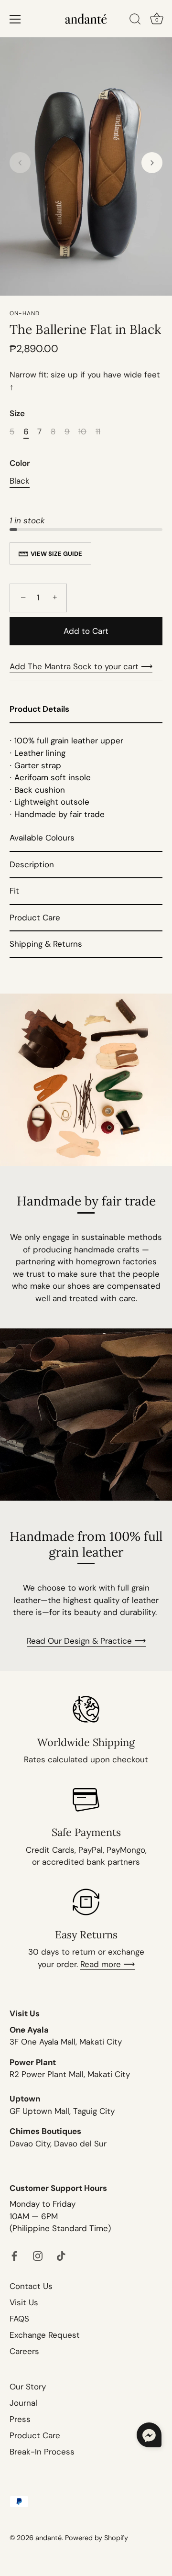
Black (20, 481)
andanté (48, 2538)
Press (20, 2419)
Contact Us (31, 2286)
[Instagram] (38, 2255)
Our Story (28, 2387)
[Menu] (15, 19)
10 (82, 431)
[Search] (135, 21)
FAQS (19, 2319)
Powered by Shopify (97, 2538)
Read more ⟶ (107, 1964)
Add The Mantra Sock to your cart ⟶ (81, 666)
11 (98, 431)
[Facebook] (14, 2255)
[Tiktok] (61, 2255)
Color (20, 463)
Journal (23, 2403)
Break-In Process (42, 2452)
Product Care (35, 2435)
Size (17, 413)
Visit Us (24, 2302)
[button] (20, 163)
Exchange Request (45, 2335)
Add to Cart (86, 631)
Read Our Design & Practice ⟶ (86, 1641)
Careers (24, 2351)
